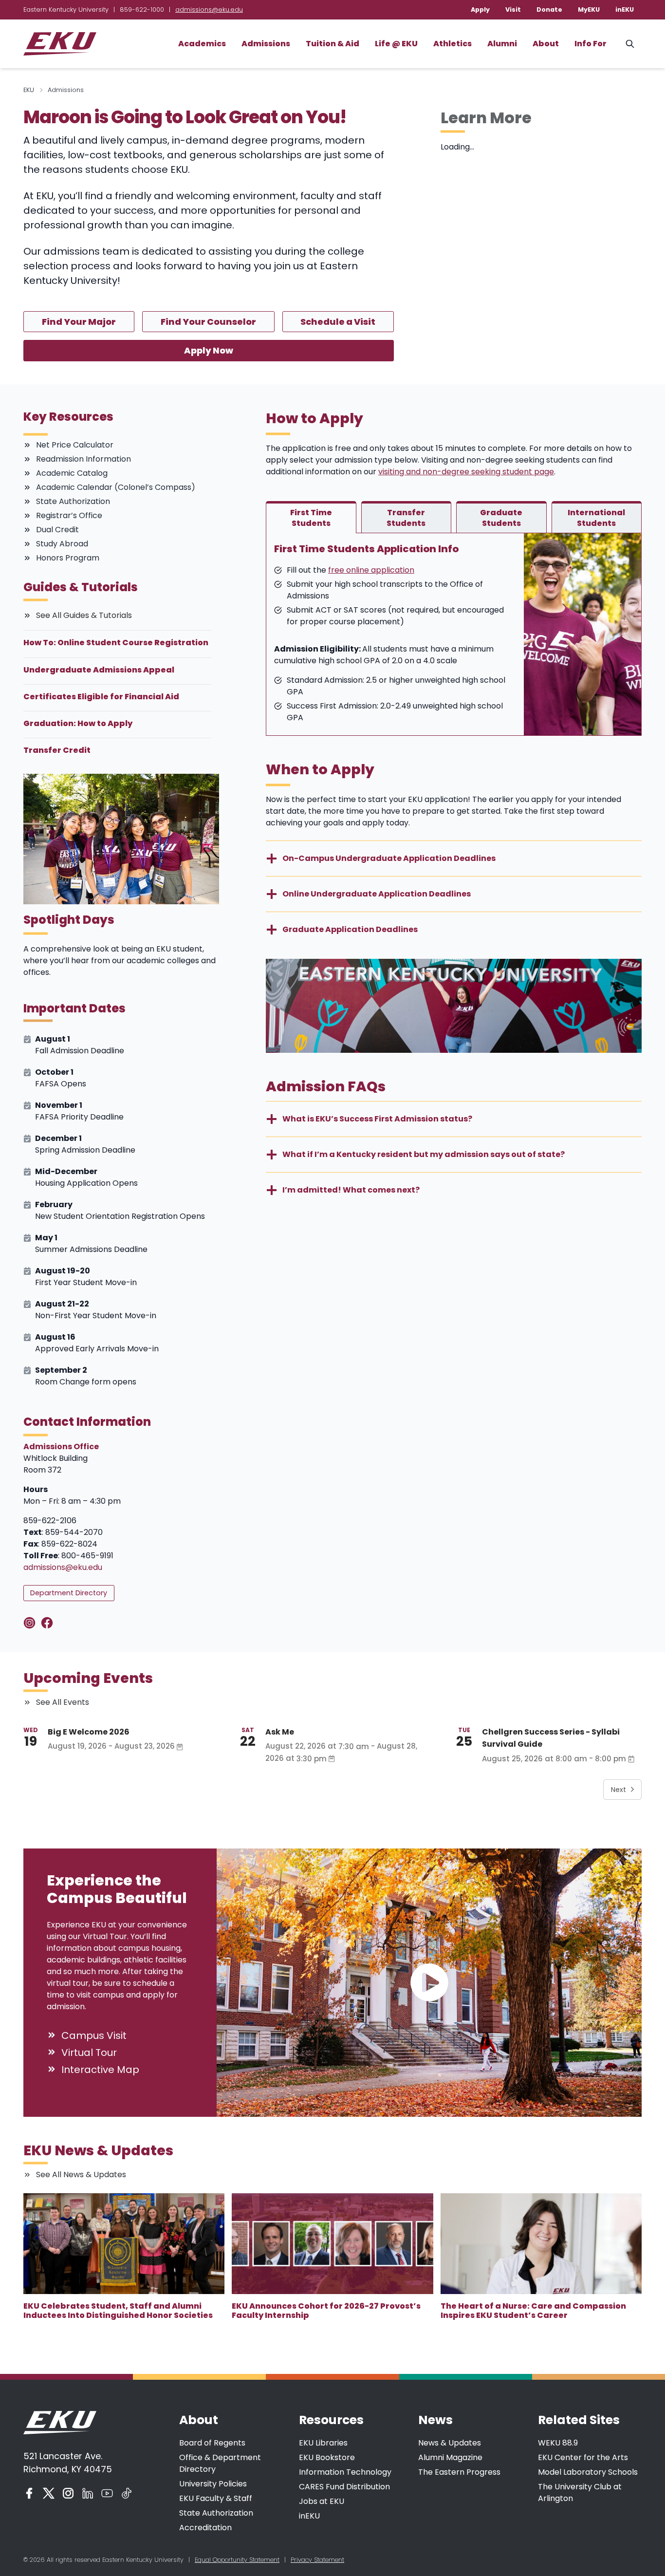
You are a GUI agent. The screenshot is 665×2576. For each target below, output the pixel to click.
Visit (513, 9)
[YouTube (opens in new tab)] (107, 2493)
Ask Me (280, 1732)
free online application (371, 570)
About (546, 44)
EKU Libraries (323, 2443)
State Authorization (216, 2513)
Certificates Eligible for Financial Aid (101, 697)
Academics (202, 44)
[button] (429, 1983)
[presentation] (124, 2244)
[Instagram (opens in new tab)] (68, 2493)
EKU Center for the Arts (583, 2457)
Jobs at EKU (322, 2501)
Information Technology (345, 2472)
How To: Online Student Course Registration (116, 643)
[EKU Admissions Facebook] (49, 1623)
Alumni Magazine (450, 2457)
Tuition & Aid (332, 44)
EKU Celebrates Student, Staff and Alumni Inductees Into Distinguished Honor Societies (118, 2311)
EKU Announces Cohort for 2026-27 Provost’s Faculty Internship (326, 2311)
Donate (549, 9)
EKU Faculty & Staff (216, 2498)
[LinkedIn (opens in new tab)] (88, 2493)
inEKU (625, 9)
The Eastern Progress (459, 2472)
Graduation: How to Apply (78, 723)
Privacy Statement (317, 2560)
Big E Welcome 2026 (89, 1732)
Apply (480, 9)
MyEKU (589, 9)
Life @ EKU (396, 44)
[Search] (630, 44)
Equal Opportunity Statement (237, 2560)
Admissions (266, 44)
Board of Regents (212, 2443)
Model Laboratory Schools (588, 2472)
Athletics (453, 44)
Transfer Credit (57, 750)
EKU (29, 90)
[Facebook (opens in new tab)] (29, 2493)
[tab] (311, 517)
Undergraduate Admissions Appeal (99, 670)
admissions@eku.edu (209, 9)
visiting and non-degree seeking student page (466, 472)
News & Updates (450, 2443)
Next (619, 1790)
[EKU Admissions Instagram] (31, 1623)
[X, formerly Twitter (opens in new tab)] (49, 2493)
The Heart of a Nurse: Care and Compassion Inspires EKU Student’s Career (533, 2311)
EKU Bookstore (327, 2457)
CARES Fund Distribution (344, 2487)
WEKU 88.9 (558, 2443)
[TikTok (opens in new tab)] (127, 2493)
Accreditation (205, 2528)
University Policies (213, 2484)
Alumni (502, 44)
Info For (591, 44)
